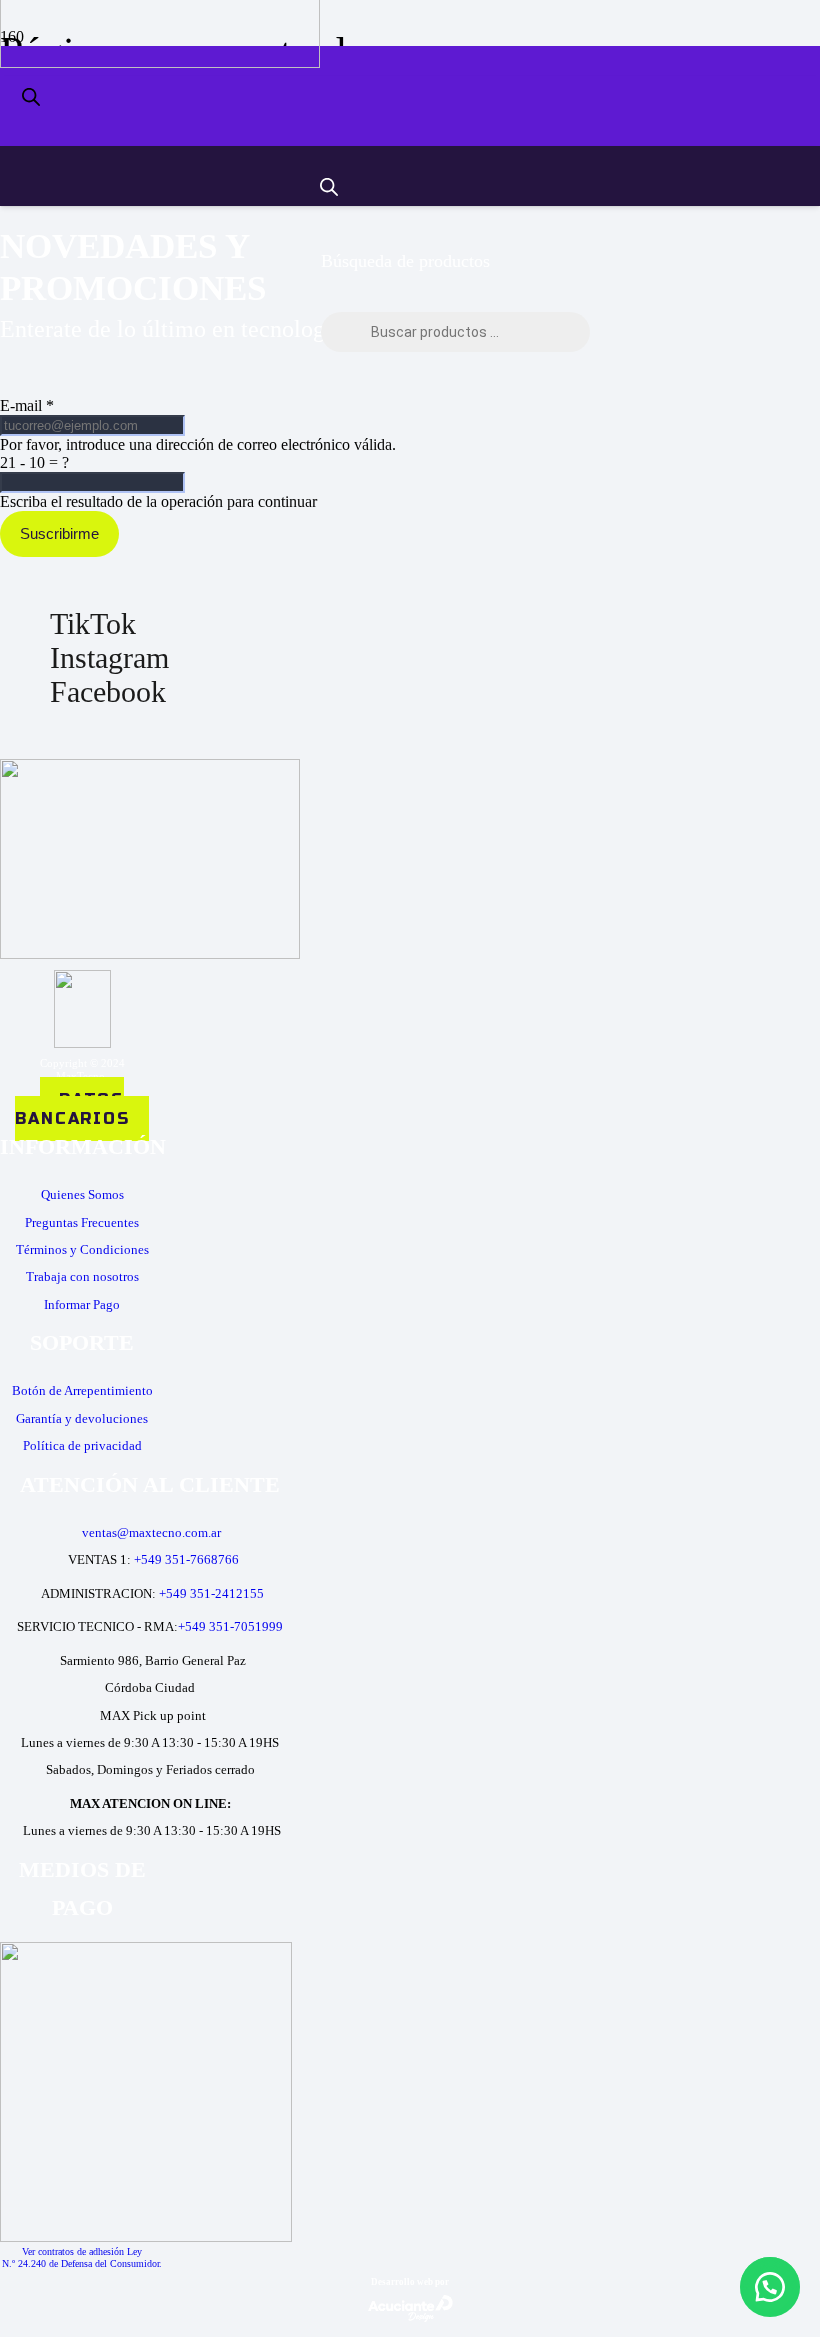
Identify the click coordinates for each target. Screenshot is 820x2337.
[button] (770, 2287)
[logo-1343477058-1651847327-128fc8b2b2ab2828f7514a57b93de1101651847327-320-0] (160, 62)
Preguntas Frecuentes (82, 1222)
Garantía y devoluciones (82, 1418)
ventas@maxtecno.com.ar (151, 1532)
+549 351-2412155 (211, 1593)
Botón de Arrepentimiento (82, 1390)
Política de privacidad (82, 1445)
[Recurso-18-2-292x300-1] (146, 2236)
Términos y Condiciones (82, 1249)
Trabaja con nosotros (82, 1276)
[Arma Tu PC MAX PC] (691, 84)
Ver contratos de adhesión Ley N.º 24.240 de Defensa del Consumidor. (82, 2257)
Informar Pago (82, 1304)
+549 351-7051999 (230, 1626)
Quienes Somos (82, 1194)
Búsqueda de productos (405, 261)
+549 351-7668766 (186, 1559)
